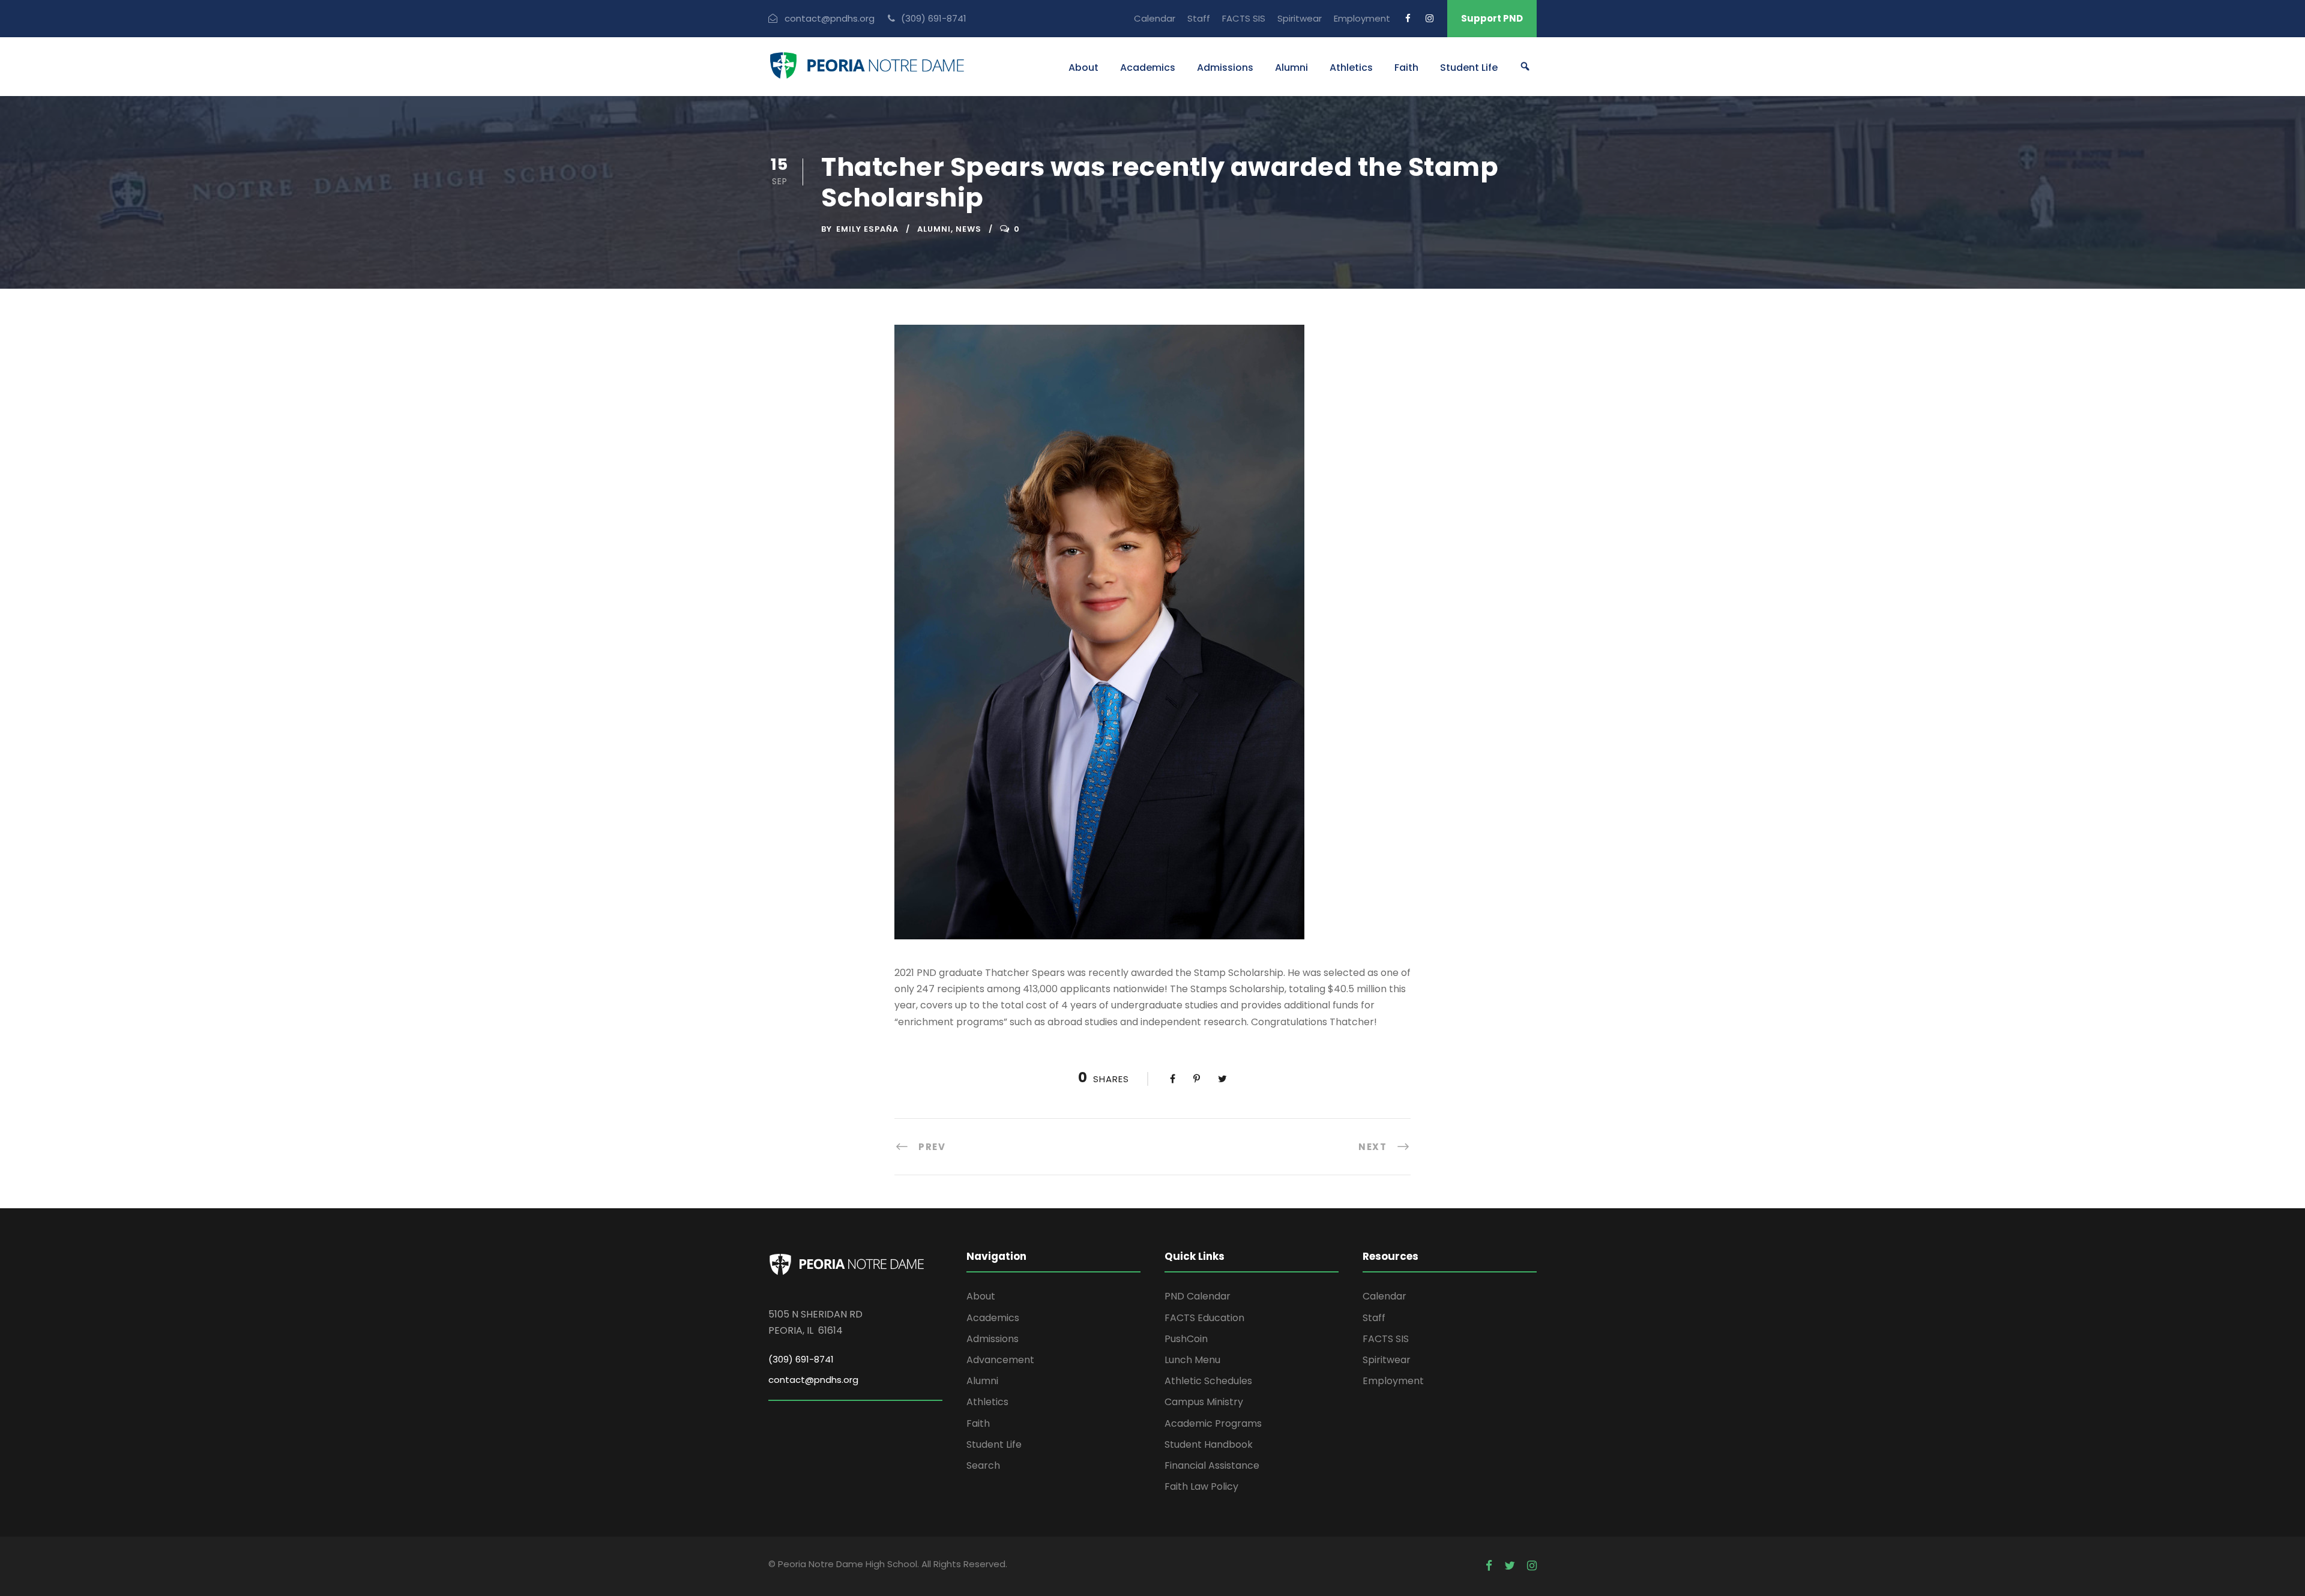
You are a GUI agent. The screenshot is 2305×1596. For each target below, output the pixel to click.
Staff (1199, 18)
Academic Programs (1213, 1423)
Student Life (1469, 68)
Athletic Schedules (1208, 1381)
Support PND (1492, 18)
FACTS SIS (1244, 18)
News (969, 229)
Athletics (1351, 68)
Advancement (1000, 1360)
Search (983, 1465)
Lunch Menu (1192, 1360)
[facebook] (1408, 18)
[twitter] (1510, 1566)
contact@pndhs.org (813, 1380)
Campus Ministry (1204, 1402)
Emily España (867, 229)
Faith (1406, 68)
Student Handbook (1209, 1444)
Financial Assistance (1212, 1465)
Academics (1148, 68)
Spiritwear (1300, 18)
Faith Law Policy (1201, 1486)
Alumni (1291, 68)
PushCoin (1186, 1339)
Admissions (1225, 68)
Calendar (1155, 18)
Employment (1362, 18)
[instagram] (1430, 18)
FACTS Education (1204, 1318)
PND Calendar (1198, 1296)
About (1083, 68)
